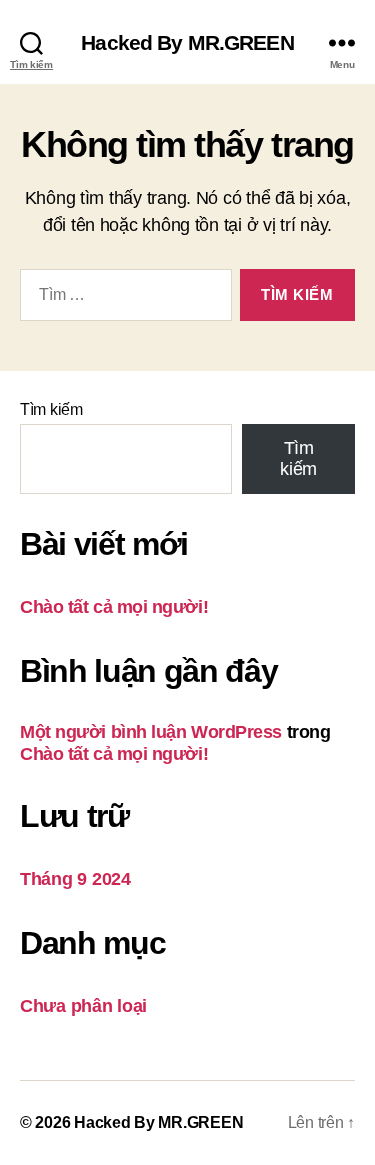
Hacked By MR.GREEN (187, 42)
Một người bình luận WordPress (151, 732)
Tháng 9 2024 (75, 879)
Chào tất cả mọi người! (114, 607)
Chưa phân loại (83, 1006)
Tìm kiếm (51, 409)
